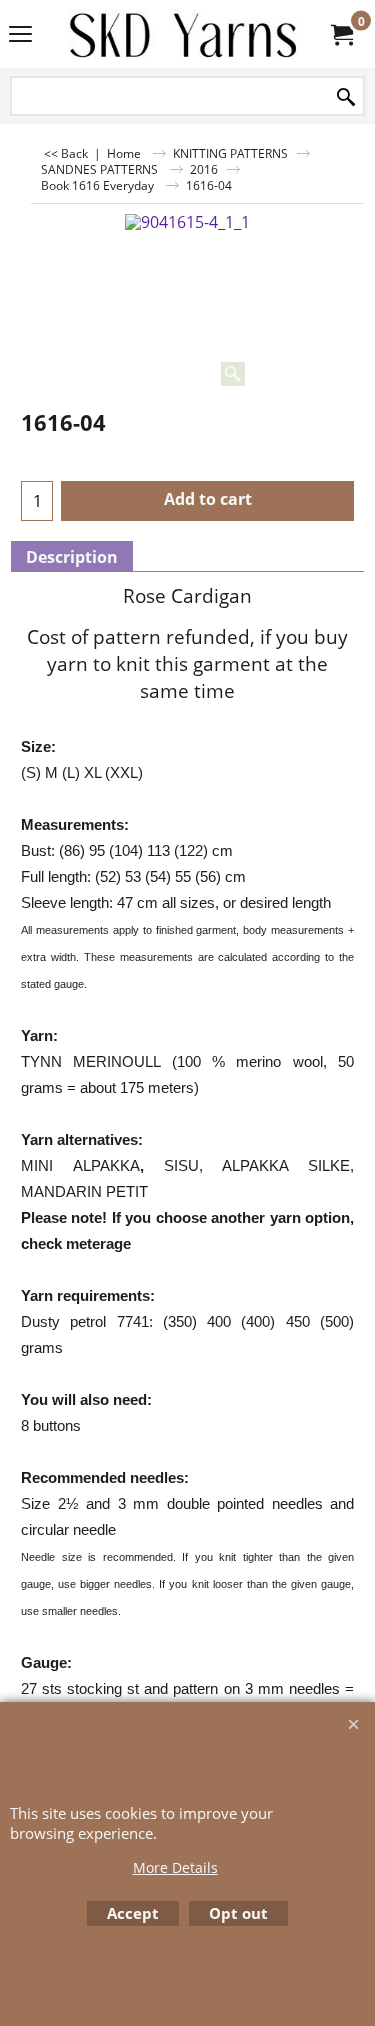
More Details (175, 1867)
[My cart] (341, 34)
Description (72, 557)
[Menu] (20, 36)
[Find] (346, 97)
